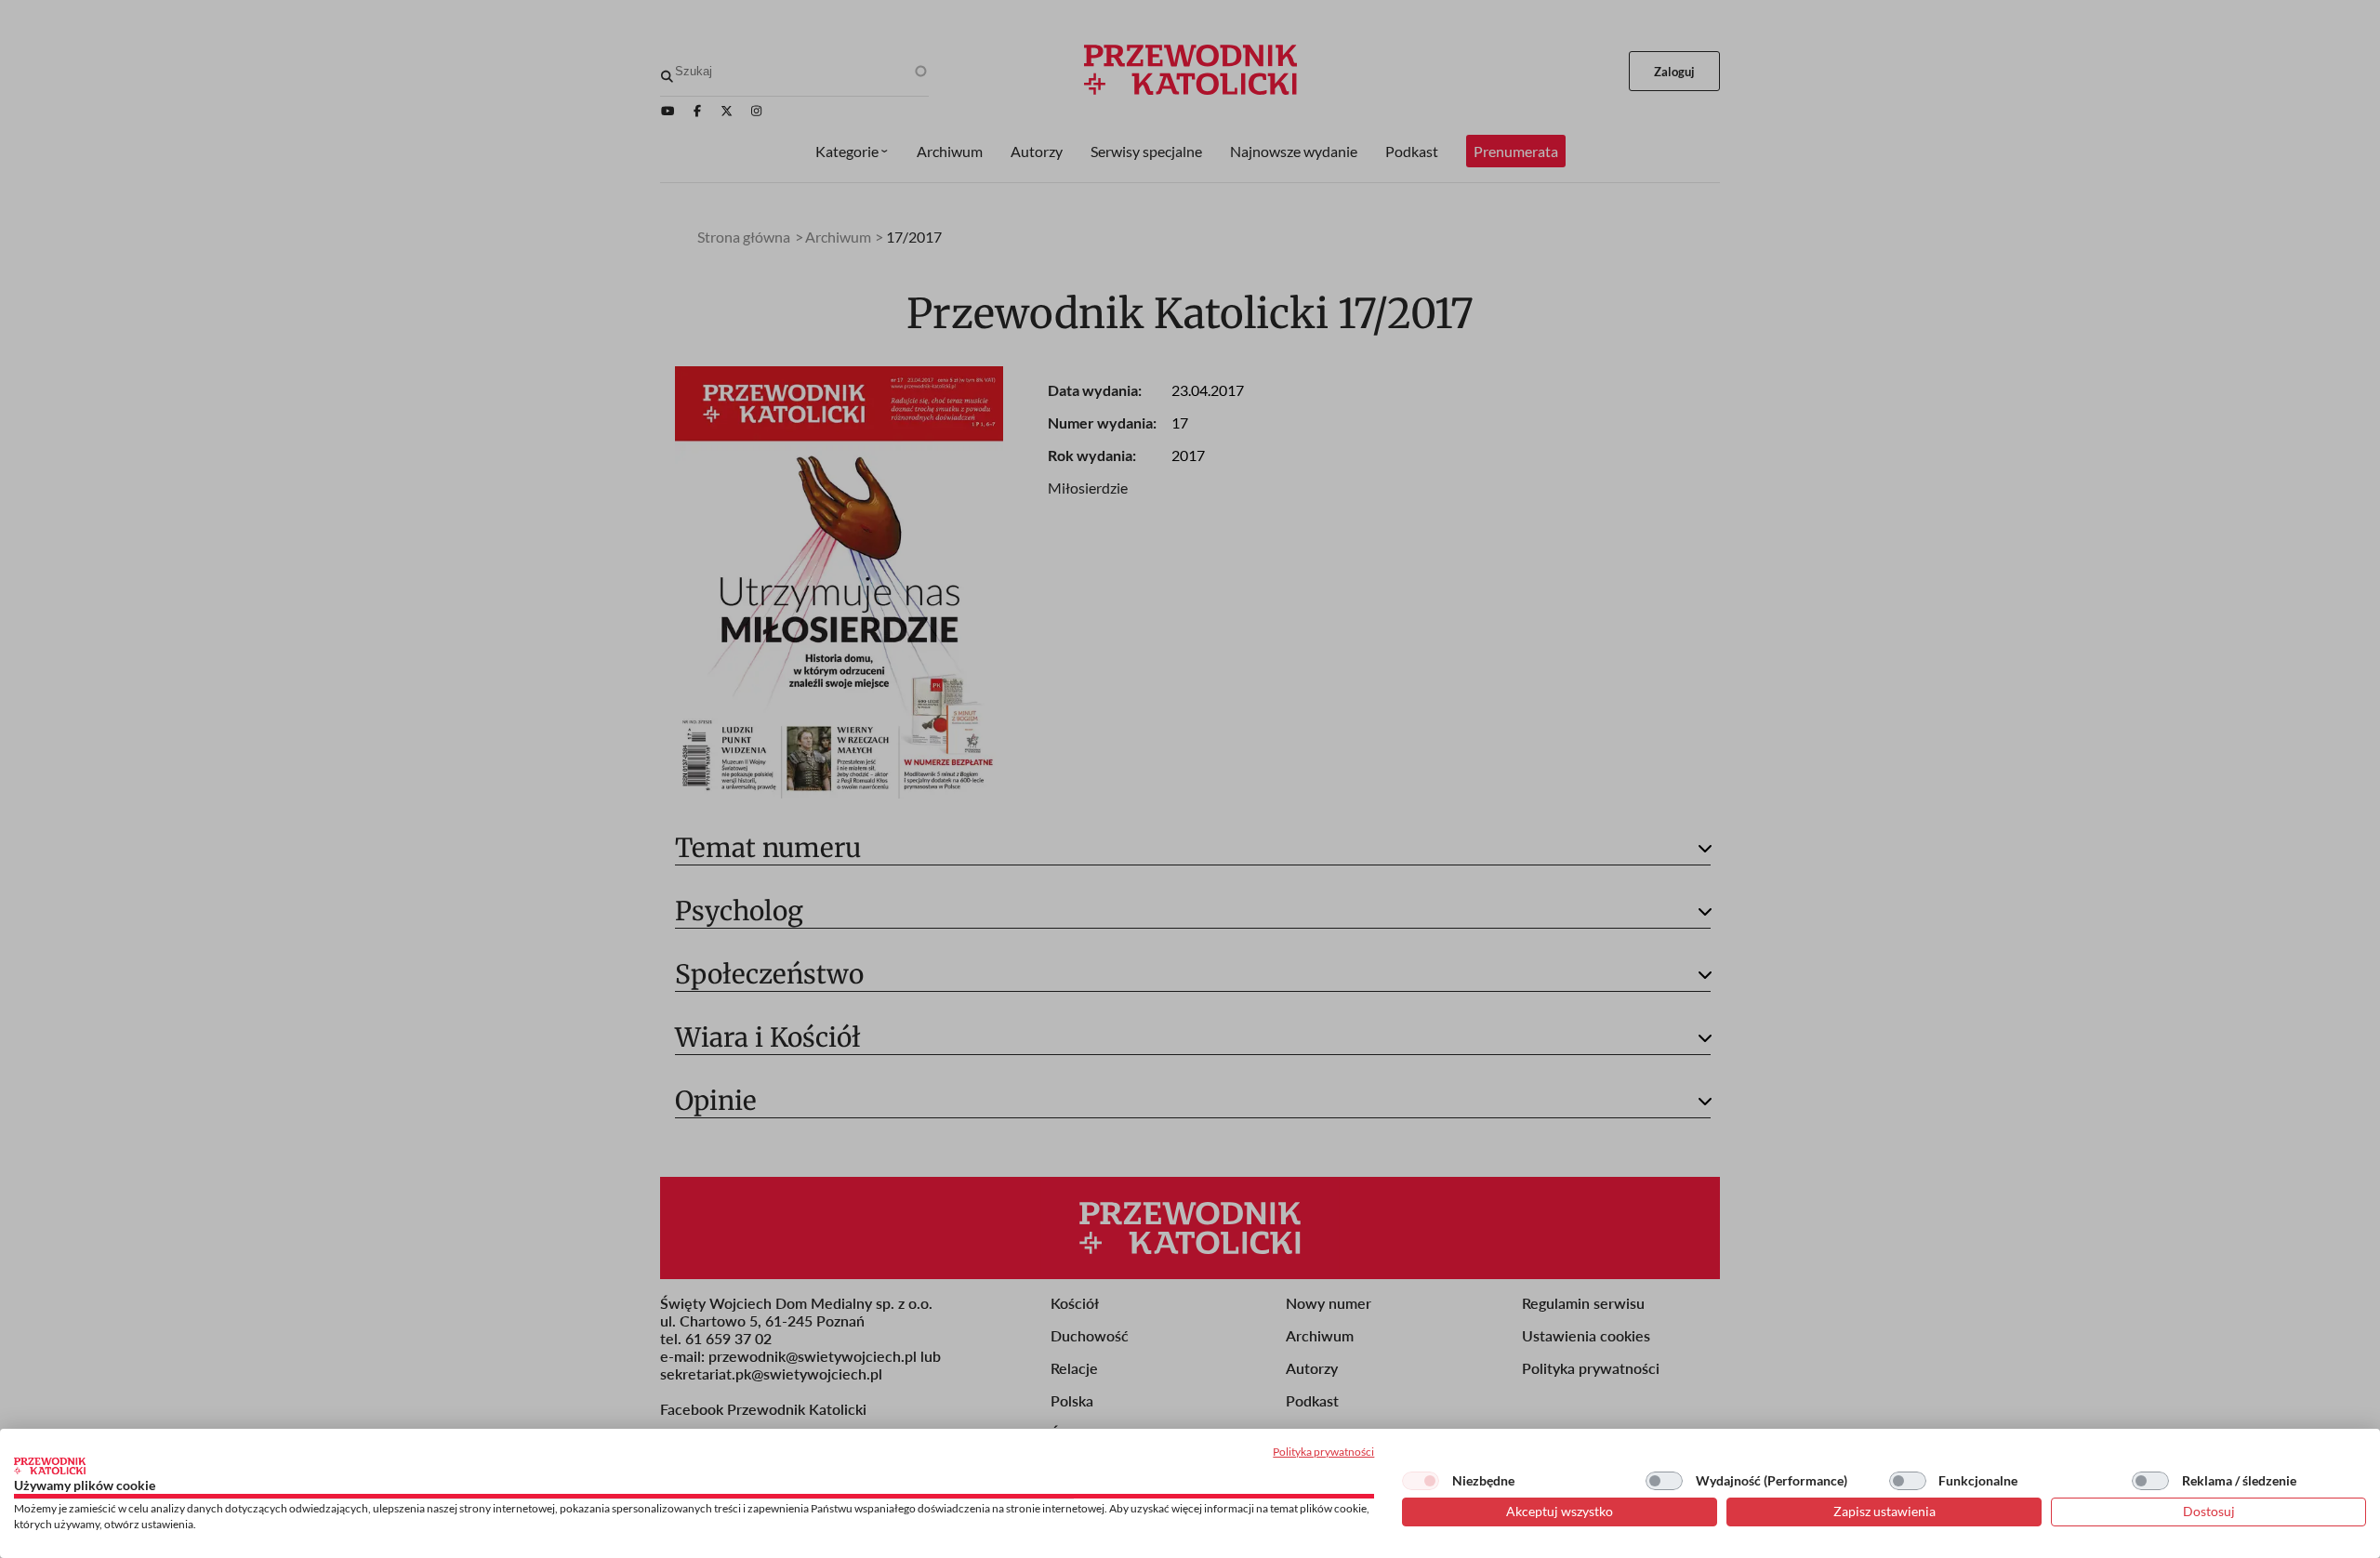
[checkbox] (1421, 1481)
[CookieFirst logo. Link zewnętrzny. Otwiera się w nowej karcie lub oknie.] (50, 1466)
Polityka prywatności (1323, 1452)
